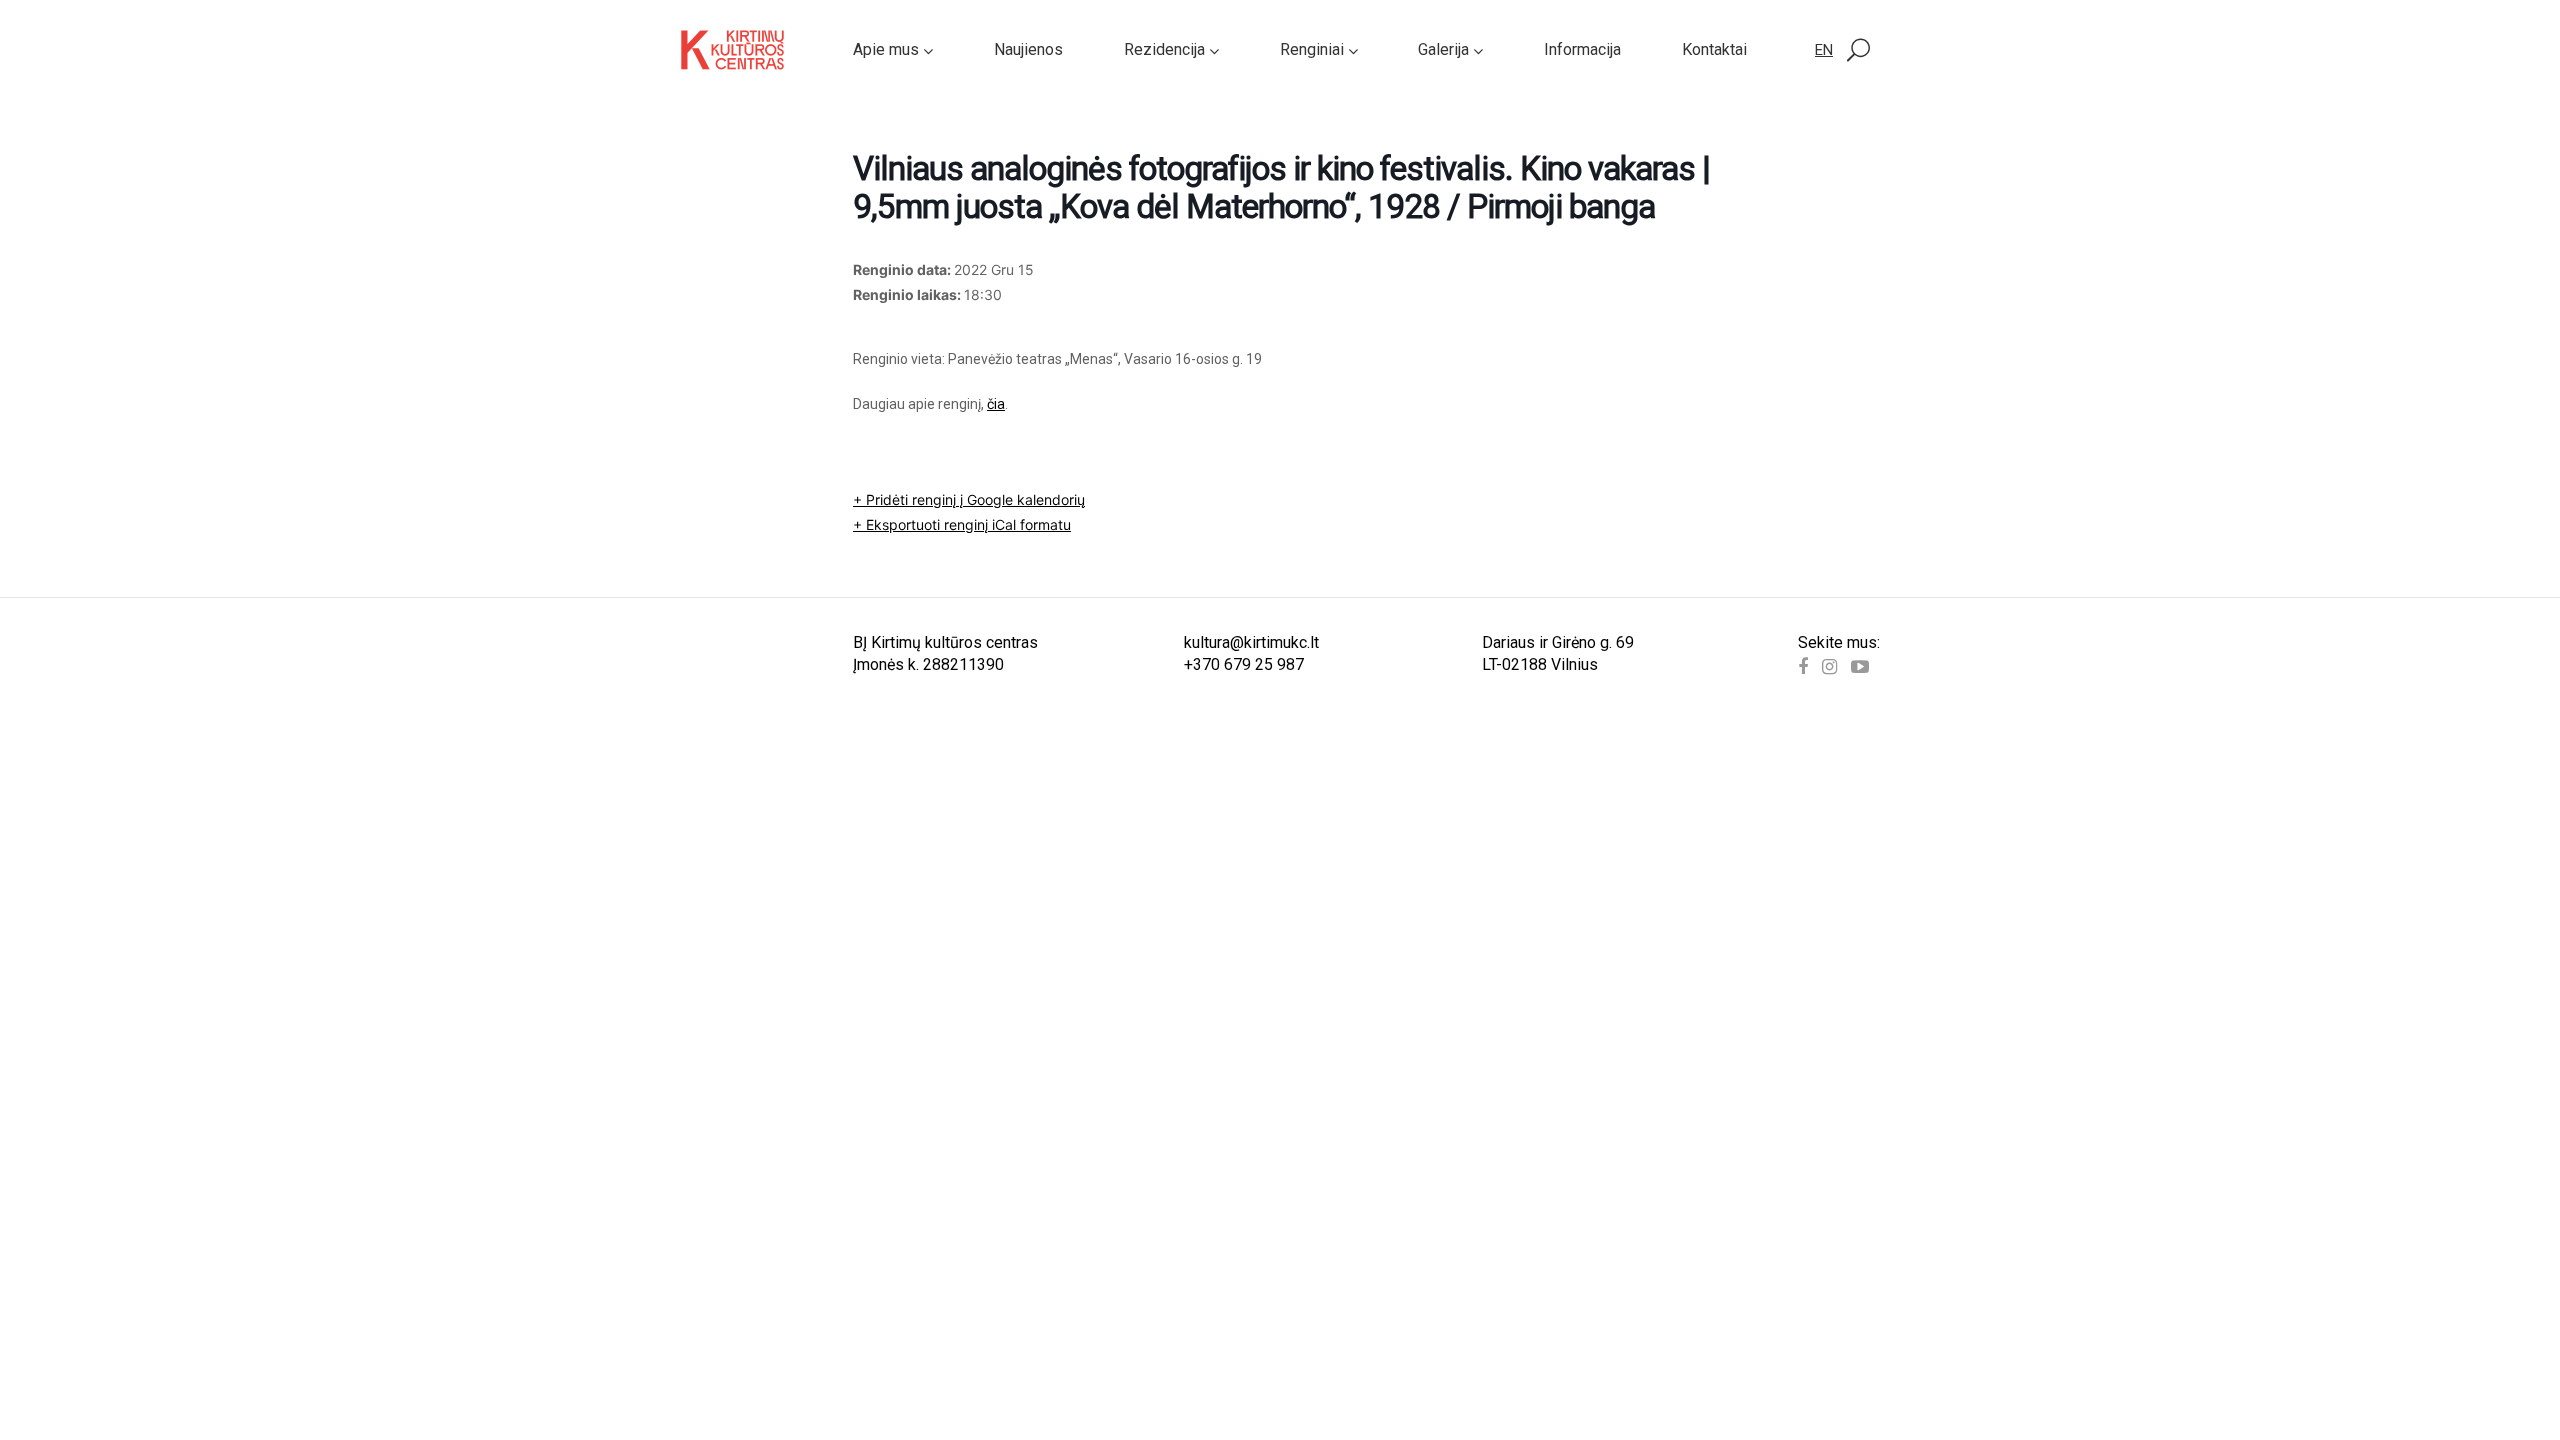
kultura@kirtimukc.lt (1251, 642)
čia (996, 404)
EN (1824, 50)
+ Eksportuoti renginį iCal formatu (962, 524)
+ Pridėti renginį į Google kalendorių (969, 499)
